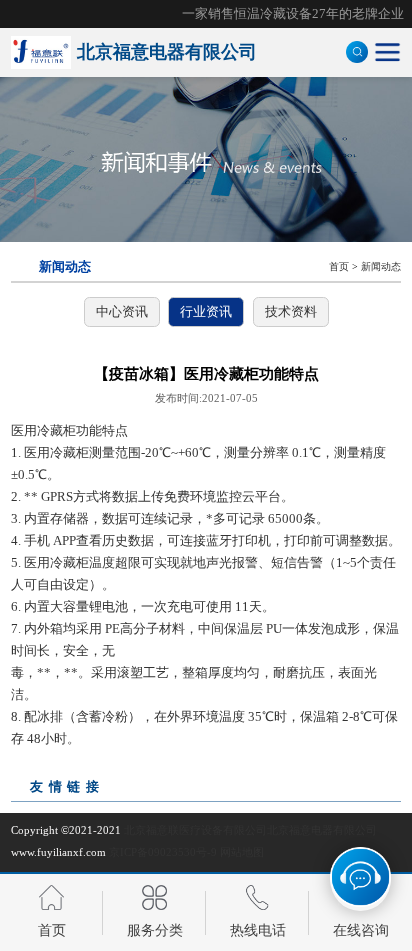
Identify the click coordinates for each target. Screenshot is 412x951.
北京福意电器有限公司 (322, 830)
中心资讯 (122, 311)
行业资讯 (206, 311)
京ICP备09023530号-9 (163, 852)
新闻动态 (381, 266)
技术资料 (291, 311)
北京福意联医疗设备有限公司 (195, 830)
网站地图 (242, 852)
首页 (339, 266)
